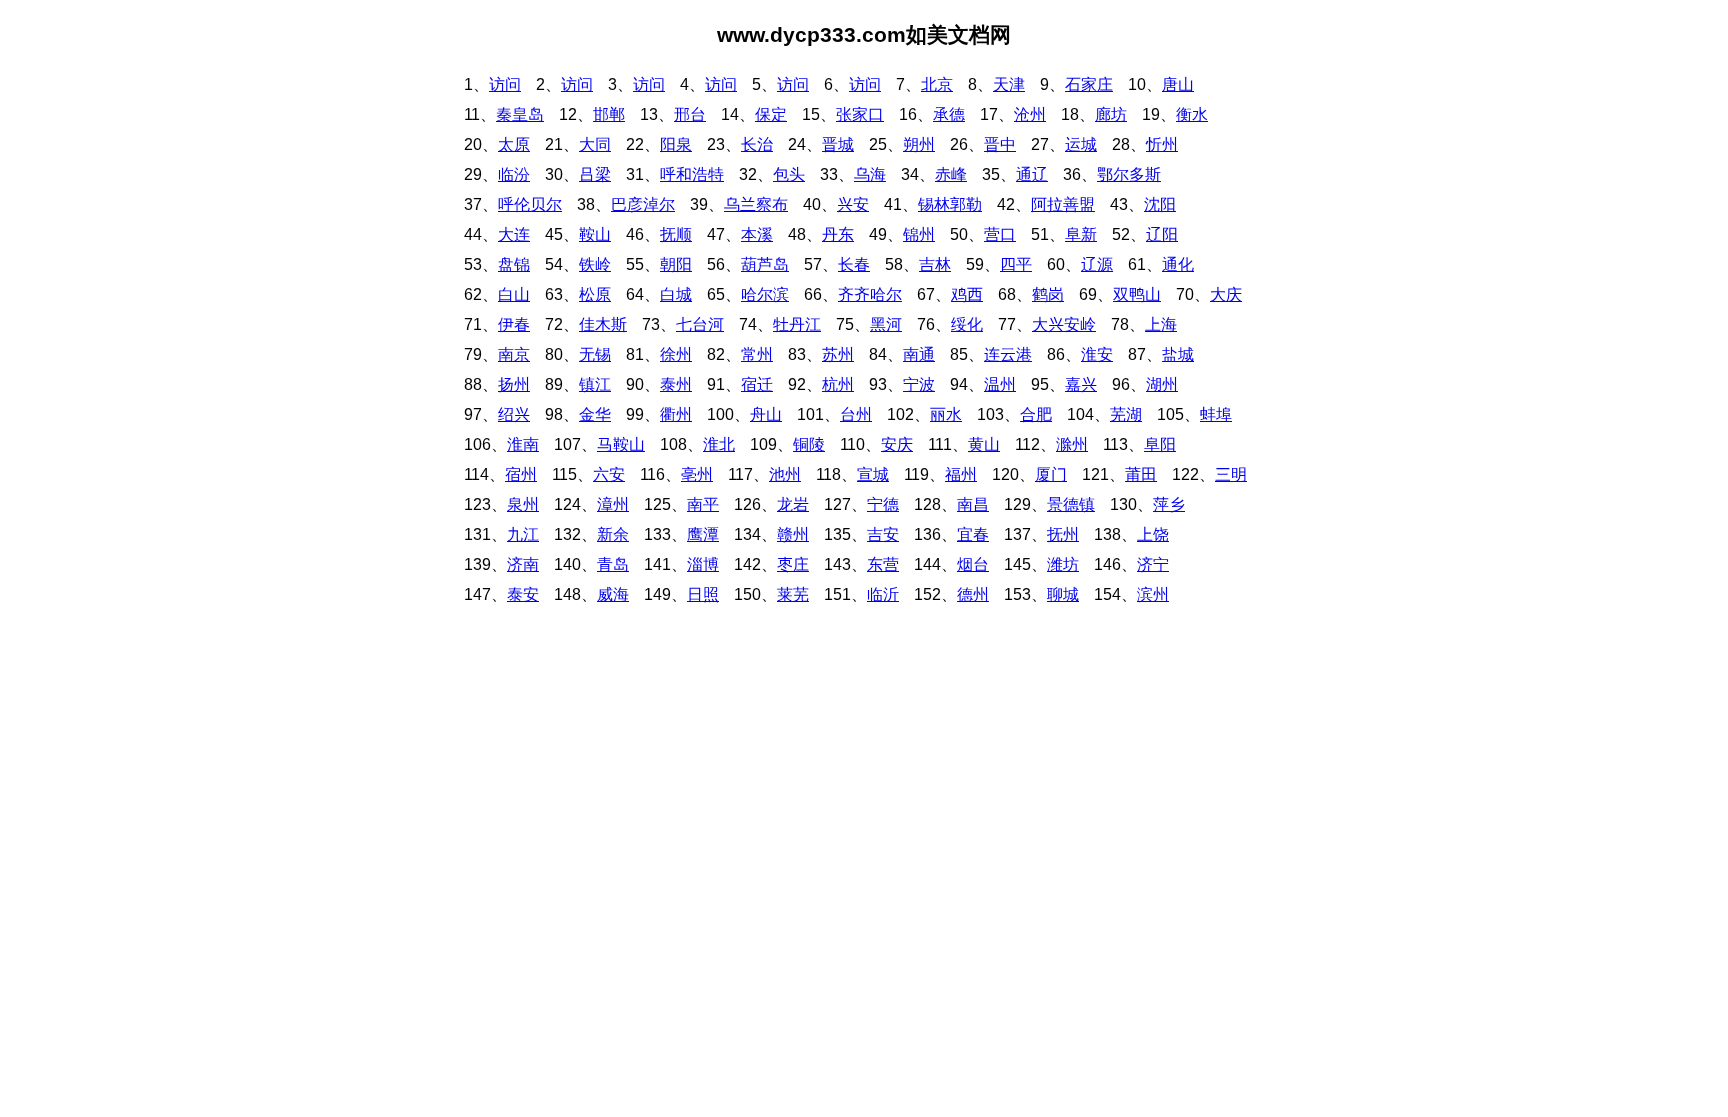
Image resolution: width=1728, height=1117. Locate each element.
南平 (703, 504)
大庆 (1226, 294)
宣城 (873, 474)
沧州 (1030, 114)
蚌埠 (1216, 414)
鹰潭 (703, 534)
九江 (523, 534)
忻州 (1162, 144)
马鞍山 (621, 444)
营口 (1000, 234)
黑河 (886, 324)
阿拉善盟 (1063, 204)
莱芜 (793, 594)
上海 (1161, 324)
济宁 (1153, 564)
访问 (505, 84)
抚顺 (676, 234)
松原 (595, 294)
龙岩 (793, 504)
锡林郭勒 (950, 204)
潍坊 (1063, 564)
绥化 (967, 324)
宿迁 (757, 384)
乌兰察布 (756, 204)
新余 (613, 534)
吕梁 (595, 174)
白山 (514, 294)
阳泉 (676, 144)
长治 (757, 144)
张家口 (860, 114)
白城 (676, 294)
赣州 (793, 534)
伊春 (514, 324)
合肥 (1036, 414)
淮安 (1097, 354)
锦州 (919, 234)
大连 (514, 234)
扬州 (514, 384)
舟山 (766, 414)
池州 (785, 474)
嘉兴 (1081, 384)
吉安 (883, 534)
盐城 (1178, 354)
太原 (514, 144)
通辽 (1032, 174)
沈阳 (1160, 204)
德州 (973, 594)
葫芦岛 (765, 264)
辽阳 (1162, 234)
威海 (613, 594)
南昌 (973, 504)
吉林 (935, 264)
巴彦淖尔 (643, 204)
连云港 (1008, 354)
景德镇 (1071, 504)
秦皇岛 (520, 114)
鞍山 (595, 234)
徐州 (676, 354)
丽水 (946, 414)
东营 (883, 564)
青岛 (613, 564)
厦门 (1051, 474)
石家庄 (1089, 84)
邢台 (690, 114)
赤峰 (951, 174)
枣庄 (793, 564)
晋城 (838, 144)
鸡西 (967, 294)
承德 (949, 114)
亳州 (697, 474)
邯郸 (609, 114)
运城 (1081, 144)
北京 (937, 84)
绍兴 (514, 414)
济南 (523, 564)
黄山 (984, 444)
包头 (789, 174)
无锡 (595, 354)
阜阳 (1160, 444)
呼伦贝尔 (530, 204)
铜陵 (809, 444)
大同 (595, 144)
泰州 (676, 384)
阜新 (1081, 234)
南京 (514, 354)
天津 (1009, 84)
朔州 (919, 144)
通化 (1178, 264)
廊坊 (1111, 114)
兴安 (853, 204)
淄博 (703, 564)
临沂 (883, 594)
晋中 (1000, 144)
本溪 (757, 234)
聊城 (1063, 594)
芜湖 (1126, 414)
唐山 (1178, 84)
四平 (1016, 264)
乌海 (870, 174)
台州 (856, 414)
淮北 (719, 444)
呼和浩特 (692, 174)
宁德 (883, 504)
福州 (961, 474)
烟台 (973, 564)
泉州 (523, 504)
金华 (595, 414)
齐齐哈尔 (870, 294)
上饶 (1153, 534)
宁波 (919, 384)
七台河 (700, 324)
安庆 (897, 444)
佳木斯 (603, 324)
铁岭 (595, 264)
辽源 (1097, 264)
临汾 (514, 174)
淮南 (523, 444)
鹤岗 (1048, 294)
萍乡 (1169, 504)
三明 (1231, 474)
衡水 (1192, 114)
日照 (703, 594)
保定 (771, 114)
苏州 (838, 354)
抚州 (1063, 534)
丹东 (838, 234)
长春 (854, 264)
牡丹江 (797, 324)
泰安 (523, 594)
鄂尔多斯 (1129, 174)
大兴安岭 (1064, 324)
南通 (919, 354)
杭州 (838, 384)
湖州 (1162, 384)
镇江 (595, 384)
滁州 (1072, 444)
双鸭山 (1137, 294)
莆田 (1141, 474)
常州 (757, 354)
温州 (1000, 384)
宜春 (973, 534)
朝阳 (676, 264)
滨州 (1153, 594)
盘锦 (514, 264)
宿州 (521, 474)
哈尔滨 (765, 294)
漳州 (613, 504)
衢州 (676, 414)
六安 (609, 474)
